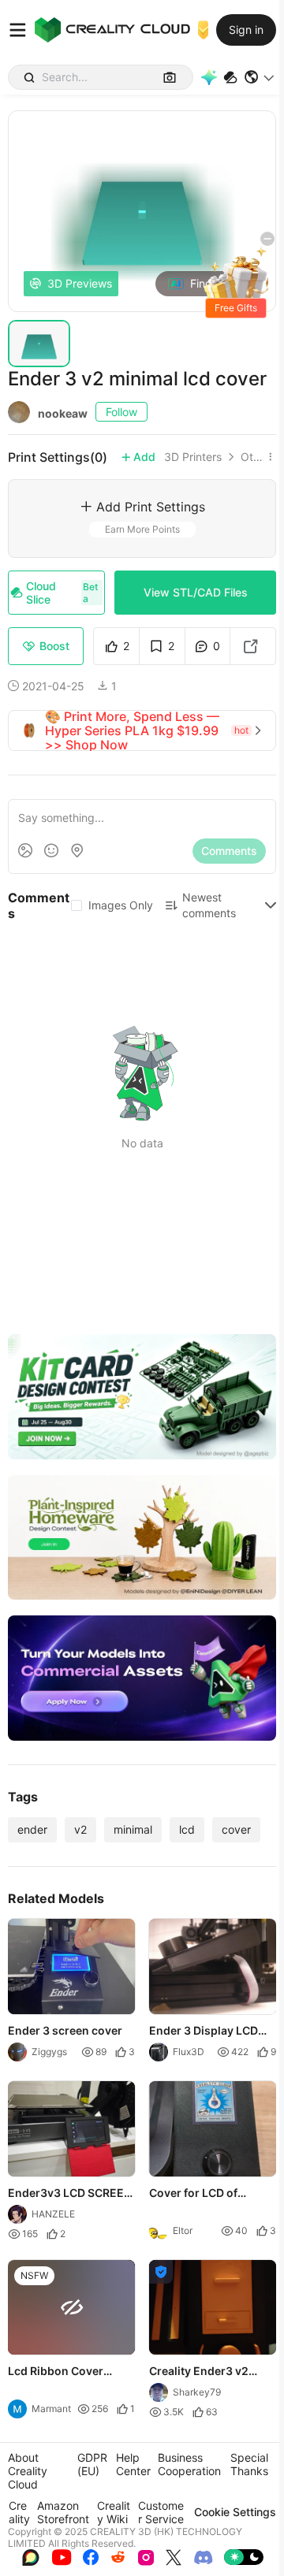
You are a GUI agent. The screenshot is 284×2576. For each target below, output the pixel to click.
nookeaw (63, 413)
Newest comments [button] (209, 905)
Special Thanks (249, 2464)
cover (236, 1829)
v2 (80, 1829)
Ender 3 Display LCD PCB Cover (204, 2031)
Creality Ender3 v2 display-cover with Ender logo (200, 2372)
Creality (19, 2512)
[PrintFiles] (230, 78)
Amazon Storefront (63, 2512)
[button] (260, 77)
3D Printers (193, 457)
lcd (187, 1829)
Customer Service (161, 2512)
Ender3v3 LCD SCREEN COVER (70, 2193)
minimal (133, 1829)
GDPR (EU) (92, 2464)
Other (252, 457)
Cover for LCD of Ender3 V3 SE (193, 2193)
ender (32, 1829)
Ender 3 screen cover (65, 2030)
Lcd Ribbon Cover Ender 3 (56, 2372)
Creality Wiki (114, 2512)
